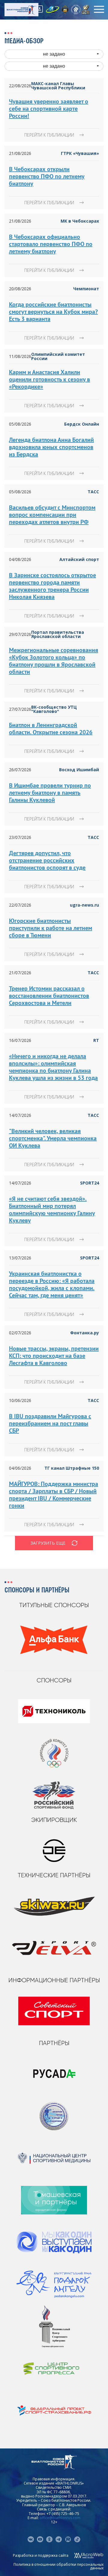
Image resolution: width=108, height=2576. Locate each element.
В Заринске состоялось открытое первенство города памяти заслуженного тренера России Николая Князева (52, 586)
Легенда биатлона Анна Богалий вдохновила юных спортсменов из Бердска (51, 447)
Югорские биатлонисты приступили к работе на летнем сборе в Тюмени (51, 928)
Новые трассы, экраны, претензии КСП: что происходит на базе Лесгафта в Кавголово (54, 1356)
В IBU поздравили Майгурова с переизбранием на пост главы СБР (50, 1423)
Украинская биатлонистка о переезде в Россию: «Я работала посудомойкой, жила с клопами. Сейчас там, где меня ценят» (52, 1284)
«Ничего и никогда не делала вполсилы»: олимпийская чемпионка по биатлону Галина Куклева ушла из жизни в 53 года (53, 1067)
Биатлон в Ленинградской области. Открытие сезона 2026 (51, 729)
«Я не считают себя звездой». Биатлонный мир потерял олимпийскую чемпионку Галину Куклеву (52, 1209)
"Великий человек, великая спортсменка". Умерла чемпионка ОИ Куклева (53, 1138)
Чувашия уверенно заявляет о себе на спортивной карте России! (49, 109)
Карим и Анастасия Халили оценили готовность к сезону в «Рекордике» (49, 379)
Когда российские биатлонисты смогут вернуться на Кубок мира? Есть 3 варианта (53, 312)
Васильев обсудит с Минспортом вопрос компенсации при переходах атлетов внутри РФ (52, 515)
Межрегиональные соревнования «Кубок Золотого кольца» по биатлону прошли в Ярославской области (54, 661)
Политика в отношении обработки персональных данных (58, 2566)
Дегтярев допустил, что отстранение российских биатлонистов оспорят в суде (47, 860)
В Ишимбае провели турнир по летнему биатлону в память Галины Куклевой (50, 793)
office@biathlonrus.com (60, 2518)
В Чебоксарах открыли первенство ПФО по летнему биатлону (47, 176)
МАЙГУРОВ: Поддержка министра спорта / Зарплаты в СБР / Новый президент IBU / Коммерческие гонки (54, 1495)
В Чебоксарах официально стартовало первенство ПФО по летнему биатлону (51, 244)
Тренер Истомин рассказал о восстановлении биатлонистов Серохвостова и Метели (49, 996)
